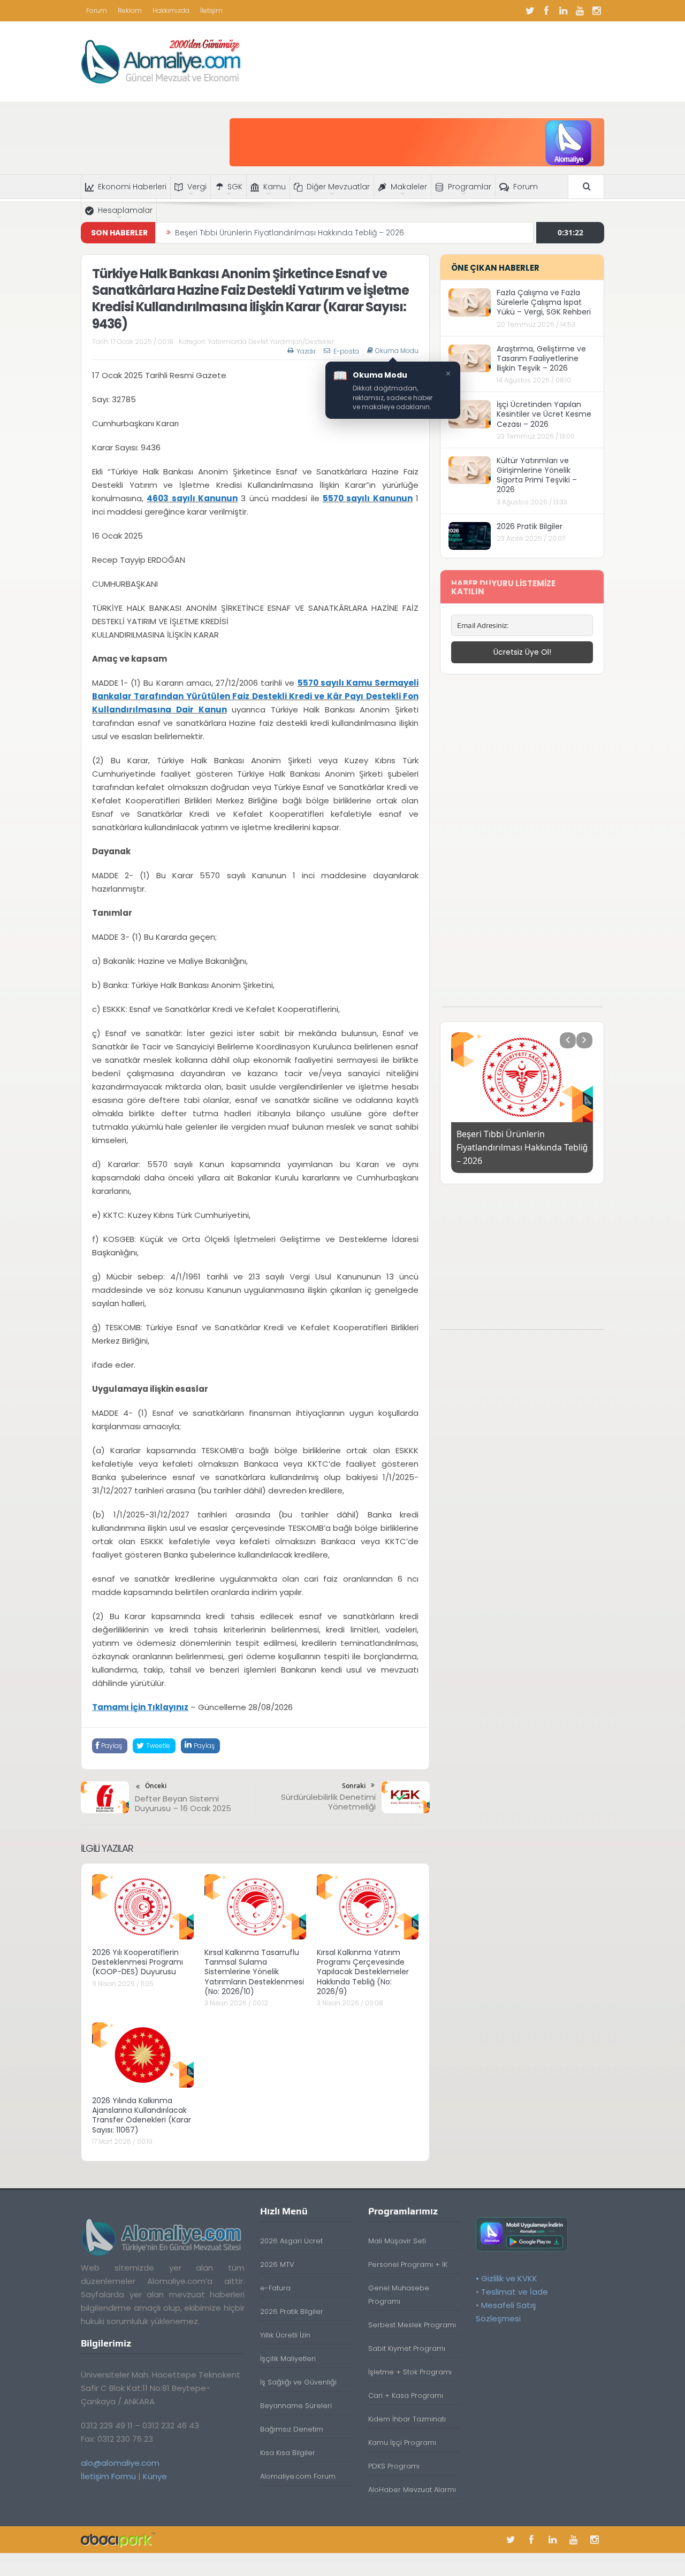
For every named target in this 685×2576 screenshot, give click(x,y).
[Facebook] (546, 11)
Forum (97, 10)
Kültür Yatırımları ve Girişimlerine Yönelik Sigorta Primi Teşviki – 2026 (537, 475)
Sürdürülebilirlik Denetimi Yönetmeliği (328, 1802)
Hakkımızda (171, 10)
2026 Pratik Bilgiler (530, 526)
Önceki (156, 1786)
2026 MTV (277, 2264)
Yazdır (306, 351)
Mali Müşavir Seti (397, 2241)
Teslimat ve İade (515, 2292)
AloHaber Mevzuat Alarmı (412, 2490)
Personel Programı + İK (408, 2264)
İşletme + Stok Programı (410, 2372)
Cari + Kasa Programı (406, 2395)
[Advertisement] (522, 846)
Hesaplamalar (125, 210)
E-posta (346, 351)
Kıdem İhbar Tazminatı (407, 2419)
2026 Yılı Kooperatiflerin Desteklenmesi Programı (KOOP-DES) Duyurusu (138, 1962)
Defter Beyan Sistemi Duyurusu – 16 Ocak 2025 (183, 1803)
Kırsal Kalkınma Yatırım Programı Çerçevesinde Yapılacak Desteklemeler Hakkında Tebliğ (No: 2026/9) (363, 1972)
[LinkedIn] (563, 11)
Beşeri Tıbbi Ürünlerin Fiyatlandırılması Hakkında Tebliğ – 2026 (290, 233)
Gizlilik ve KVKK (509, 2278)
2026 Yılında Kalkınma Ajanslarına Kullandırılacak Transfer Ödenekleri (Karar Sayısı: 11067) (142, 2115)
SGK (235, 187)
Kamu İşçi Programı (402, 2443)
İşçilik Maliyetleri (288, 2359)
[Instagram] (596, 11)
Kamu (275, 187)
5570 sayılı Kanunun (368, 498)
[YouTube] (580, 11)
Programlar (470, 187)
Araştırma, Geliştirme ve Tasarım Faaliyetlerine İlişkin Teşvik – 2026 (541, 358)
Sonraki (354, 1786)
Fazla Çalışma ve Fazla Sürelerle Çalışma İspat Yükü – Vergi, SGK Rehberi (544, 302)
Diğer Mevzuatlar (338, 187)
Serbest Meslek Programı (412, 2325)
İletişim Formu (108, 2476)
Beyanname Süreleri (296, 2406)
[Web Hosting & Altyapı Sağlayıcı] (118, 2539)
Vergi (197, 187)
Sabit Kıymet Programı (407, 2348)
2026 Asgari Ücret (291, 2241)
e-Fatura (275, 2288)
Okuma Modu (397, 351)
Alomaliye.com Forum (298, 2476)
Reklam (130, 10)
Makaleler (409, 187)
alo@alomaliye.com (120, 2463)
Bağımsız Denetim (292, 2429)
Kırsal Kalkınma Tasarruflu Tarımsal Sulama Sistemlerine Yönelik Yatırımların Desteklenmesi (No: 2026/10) (254, 1972)
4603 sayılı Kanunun (192, 498)
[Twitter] (530, 11)
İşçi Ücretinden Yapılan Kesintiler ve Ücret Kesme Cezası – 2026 (544, 414)
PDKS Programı (394, 2466)
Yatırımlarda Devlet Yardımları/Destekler (271, 342)
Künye (155, 2476)
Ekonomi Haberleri (132, 187)
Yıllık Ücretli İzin (285, 2335)
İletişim (211, 10)
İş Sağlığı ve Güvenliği (298, 2382)
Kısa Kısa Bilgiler (288, 2453)
